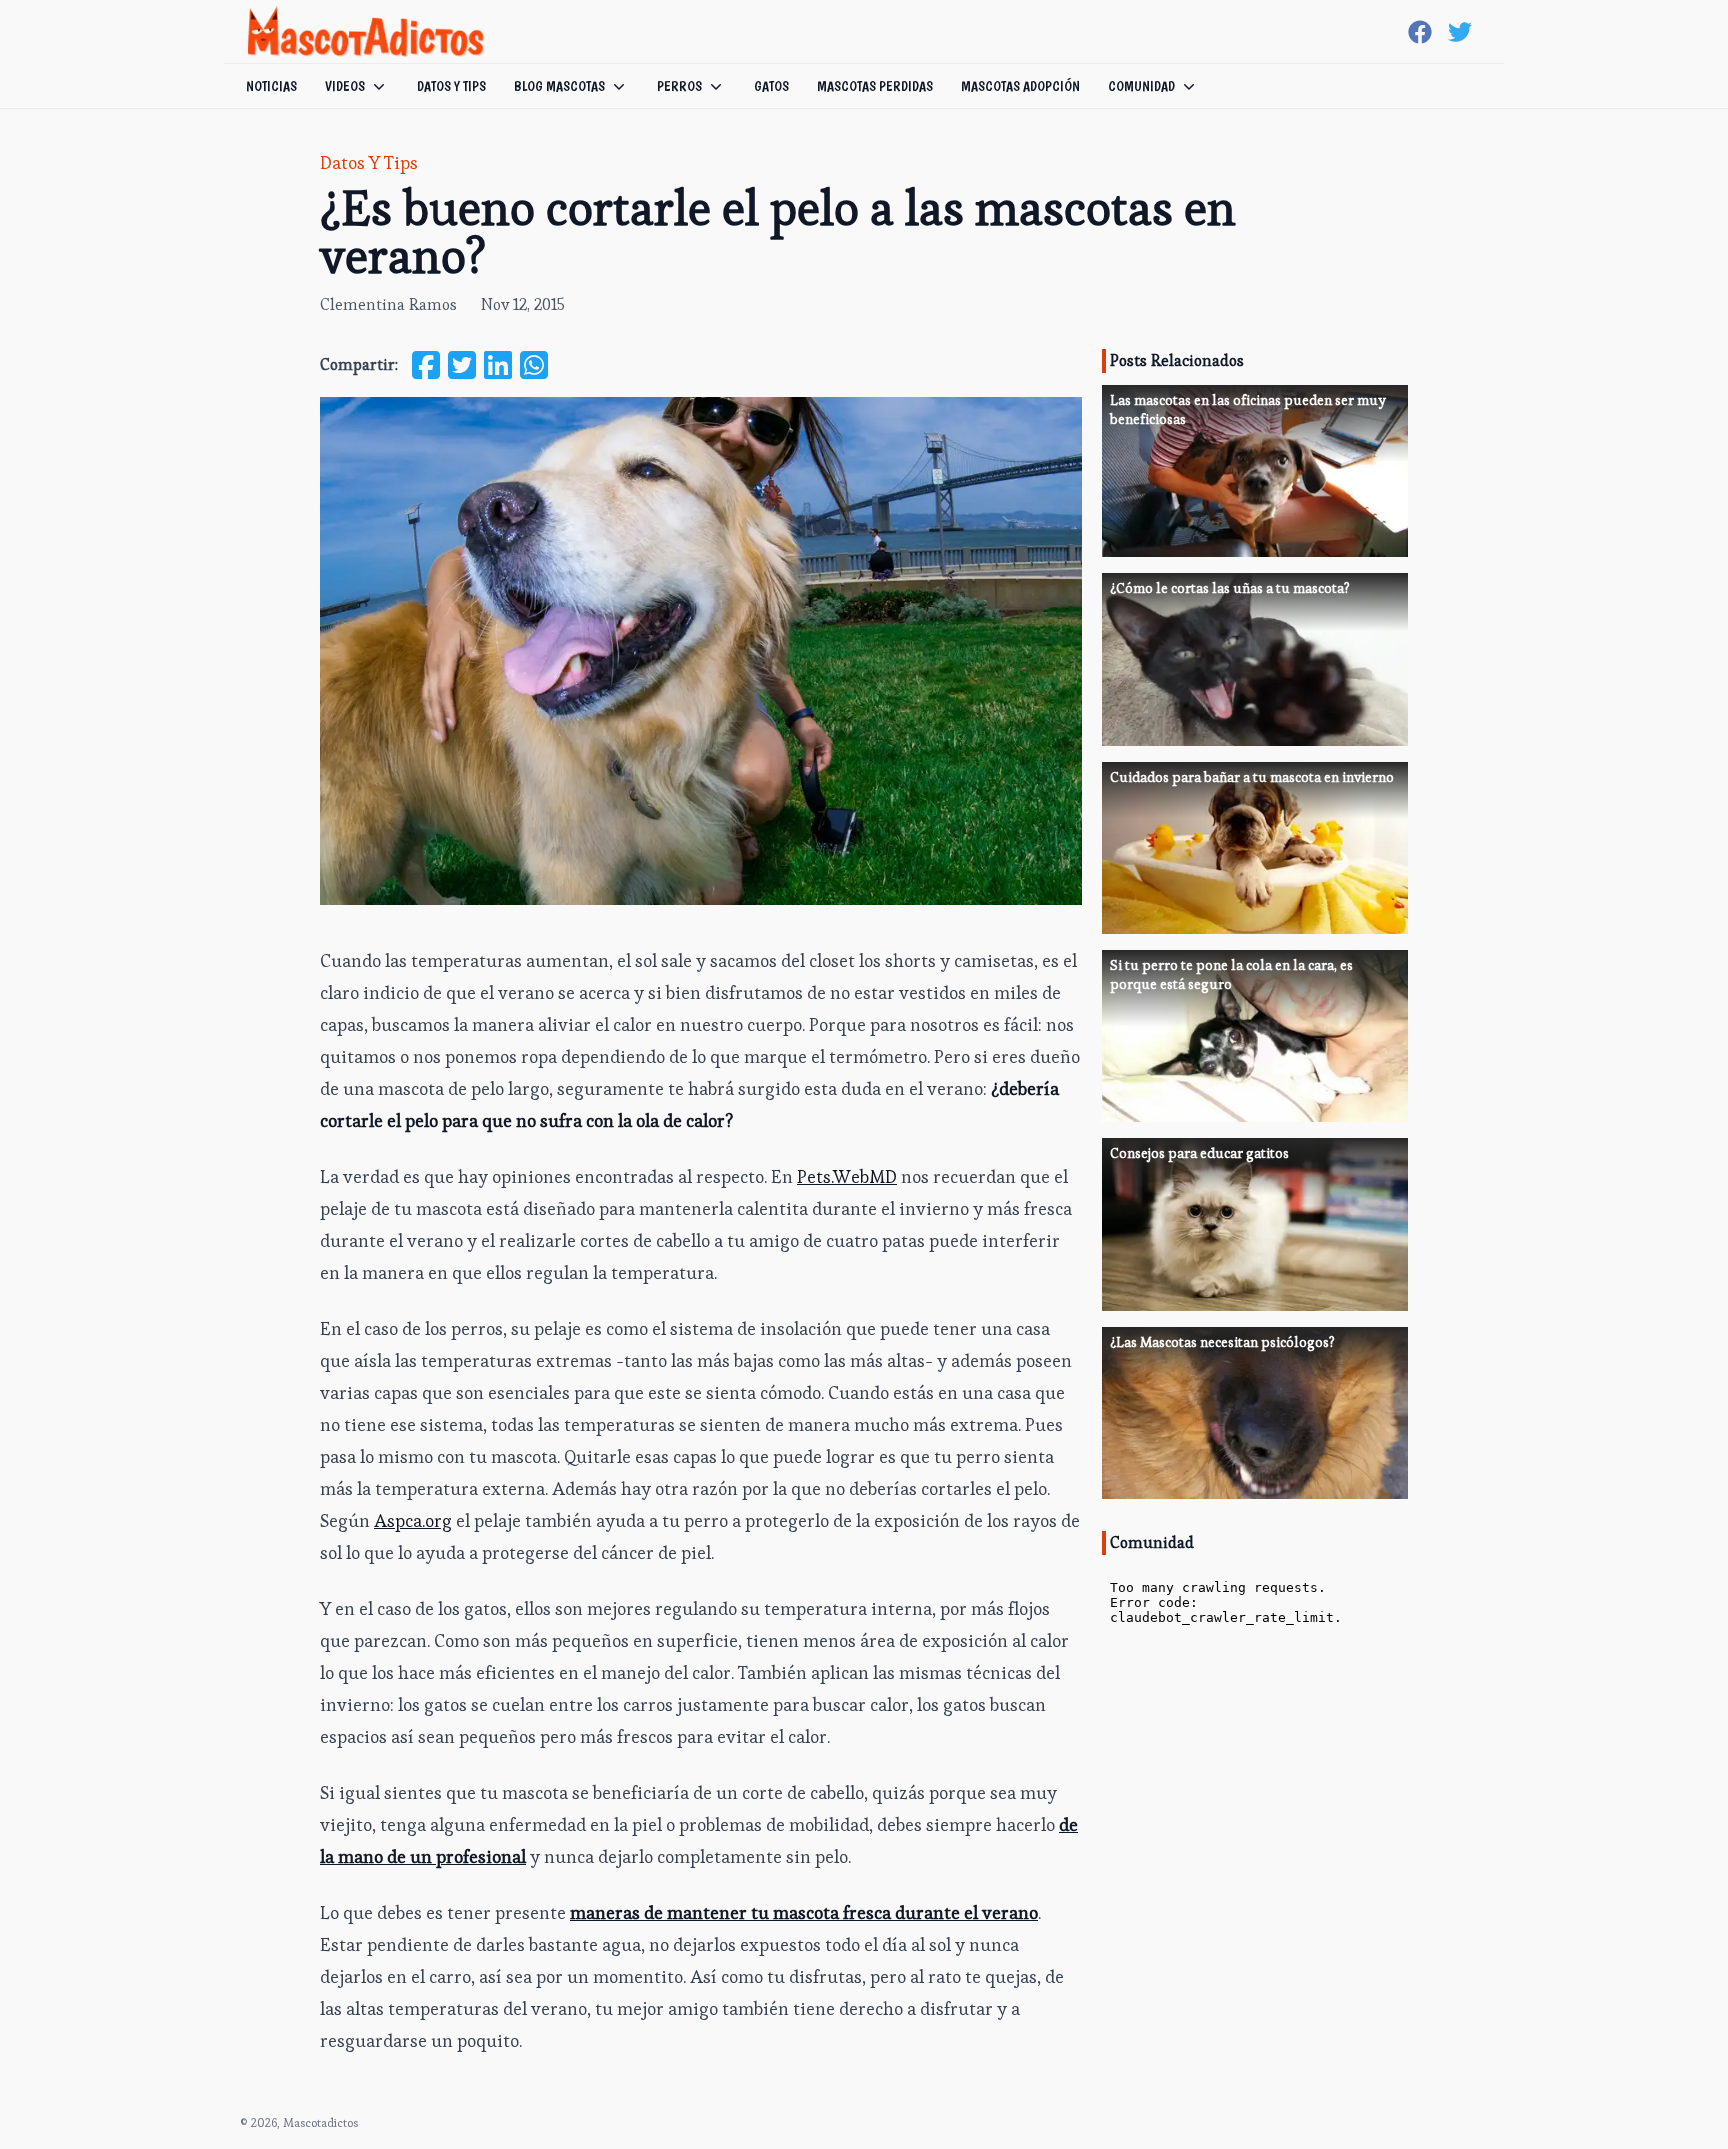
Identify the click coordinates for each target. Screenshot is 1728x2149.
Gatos (771, 86)
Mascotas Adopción (1020, 86)
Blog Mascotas (559, 86)
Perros (679, 86)
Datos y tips (451, 86)
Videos (345, 86)
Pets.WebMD (847, 1176)
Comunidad (1141, 86)
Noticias (271, 86)
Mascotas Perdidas (875, 86)
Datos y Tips (369, 162)
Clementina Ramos (388, 304)
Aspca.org (413, 1520)
